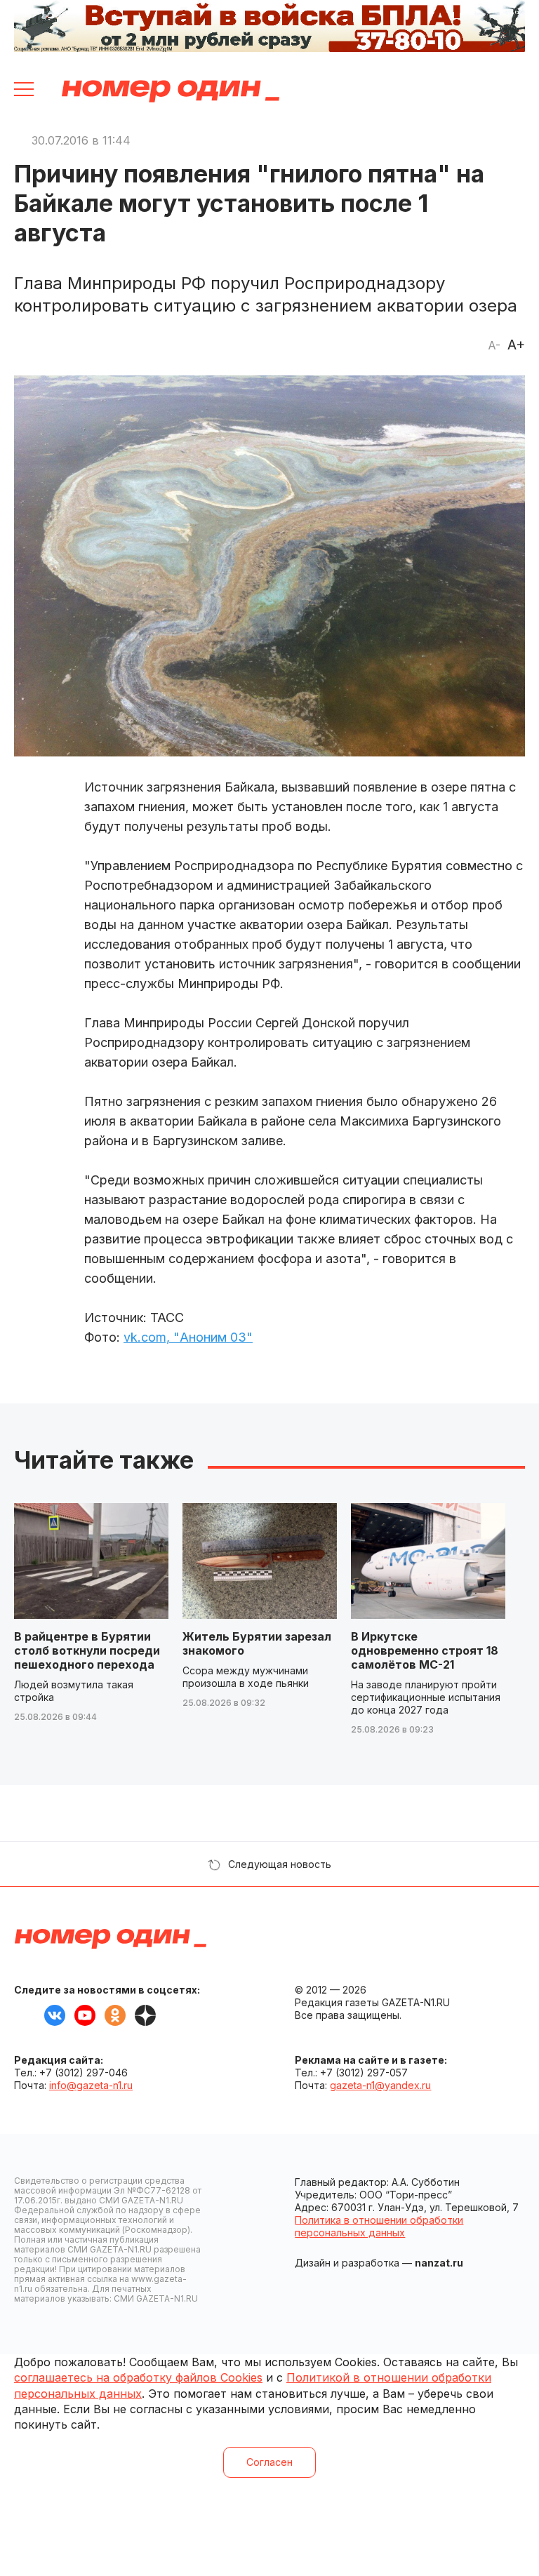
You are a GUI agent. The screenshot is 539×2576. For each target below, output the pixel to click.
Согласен (269, 2462)
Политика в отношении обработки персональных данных (379, 2226)
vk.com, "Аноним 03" (188, 1337)
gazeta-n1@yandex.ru (380, 2085)
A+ (516, 345)
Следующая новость (280, 1864)
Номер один (171, 91)
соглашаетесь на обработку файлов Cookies (138, 2377)
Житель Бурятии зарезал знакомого (257, 1643)
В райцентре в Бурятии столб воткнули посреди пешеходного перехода (87, 1650)
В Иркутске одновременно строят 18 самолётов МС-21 (425, 1650)
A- (494, 345)
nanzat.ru (439, 2263)
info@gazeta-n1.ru (91, 2085)
